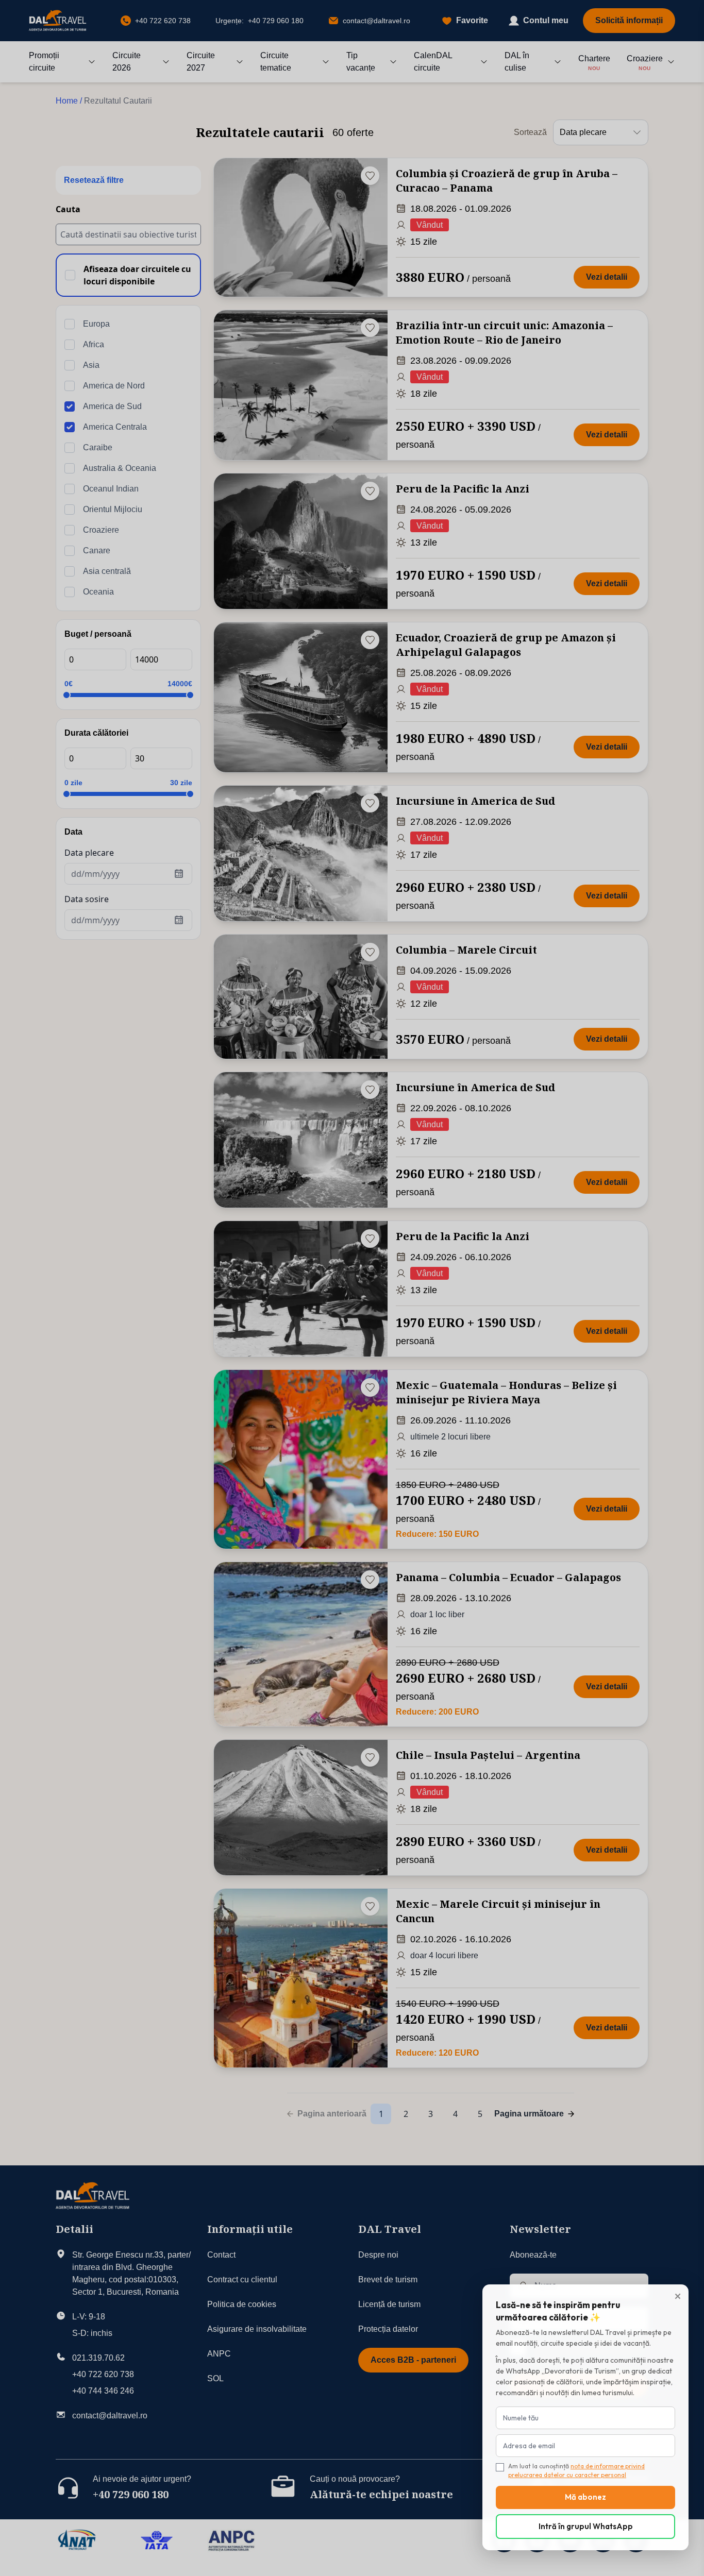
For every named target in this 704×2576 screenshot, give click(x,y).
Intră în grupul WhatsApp (586, 2526)
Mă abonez (585, 2497)
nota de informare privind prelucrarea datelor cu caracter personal (576, 2470)
